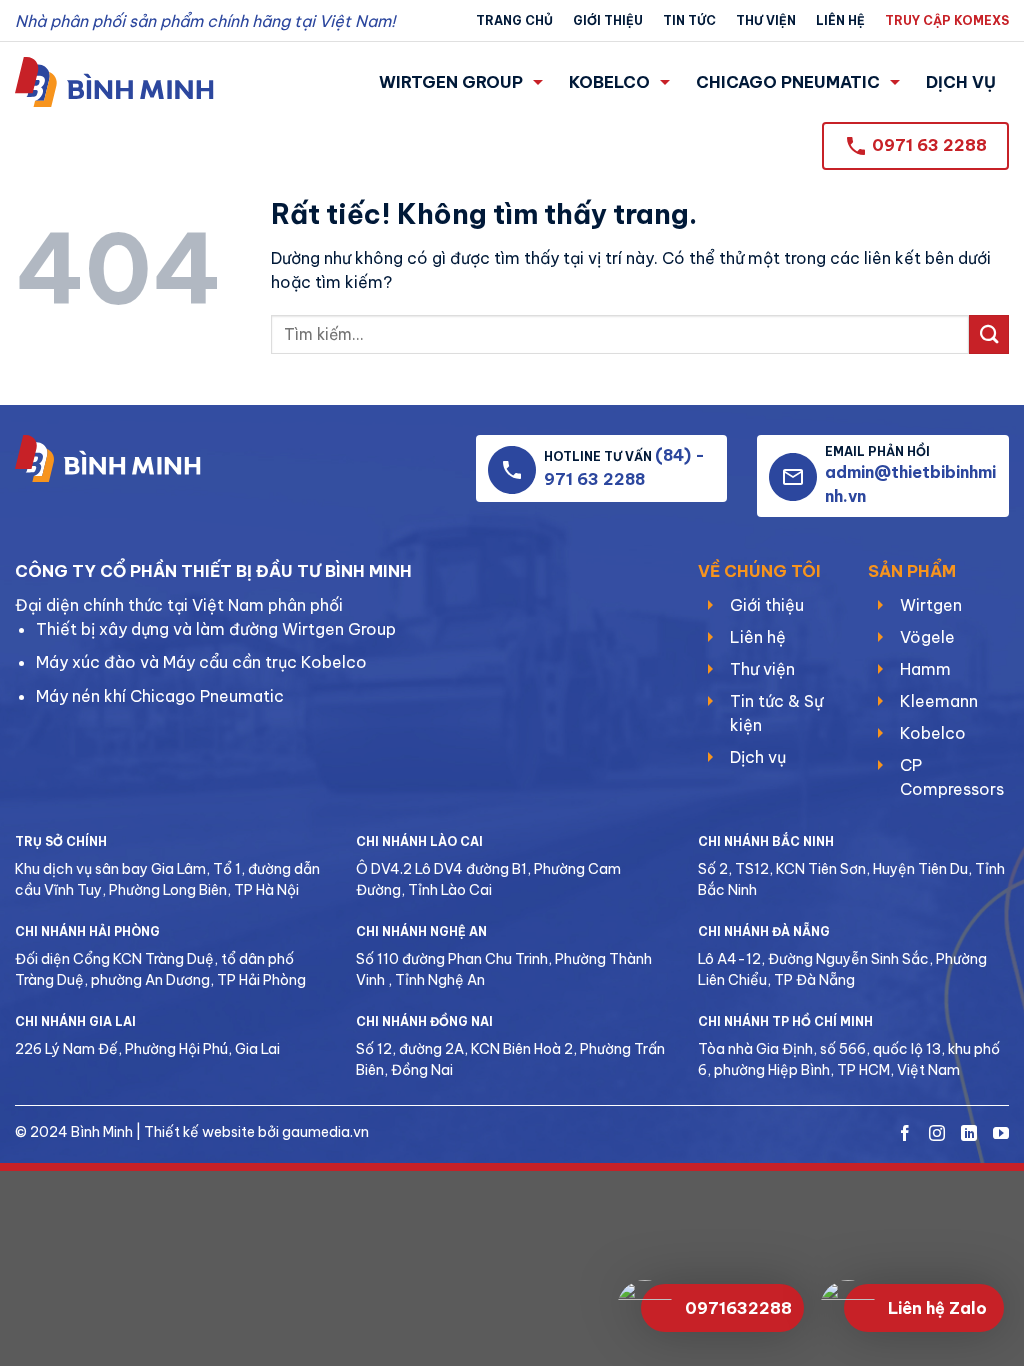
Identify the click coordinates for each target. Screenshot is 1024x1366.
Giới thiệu (608, 20)
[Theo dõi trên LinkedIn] (969, 1134)
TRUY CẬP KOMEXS (947, 20)
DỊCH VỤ (961, 82)
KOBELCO (609, 82)
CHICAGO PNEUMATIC (788, 82)
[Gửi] (989, 334)
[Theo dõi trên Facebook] (905, 1134)
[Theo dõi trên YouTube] (1001, 1134)
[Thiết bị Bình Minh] (114, 82)
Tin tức (689, 20)
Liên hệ (840, 20)
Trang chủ (514, 20)
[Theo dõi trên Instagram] (937, 1134)
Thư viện (766, 20)
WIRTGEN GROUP (451, 82)
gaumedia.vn (325, 1132)
